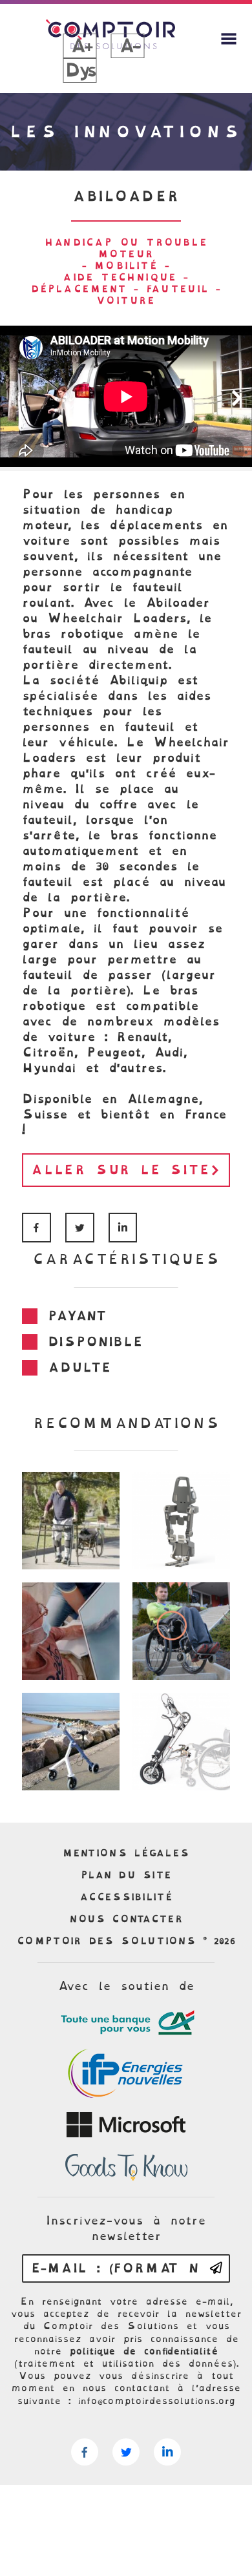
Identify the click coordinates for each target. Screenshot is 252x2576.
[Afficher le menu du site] (229, 39)
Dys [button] (80, 70)
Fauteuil (177, 289)
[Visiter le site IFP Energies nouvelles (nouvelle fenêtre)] (126, 2074)
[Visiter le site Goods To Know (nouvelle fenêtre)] (126, 2168)
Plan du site (126, 1875)
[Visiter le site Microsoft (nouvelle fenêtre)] (126, 2125)
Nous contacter (126, 1919)
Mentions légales (126, 1853)
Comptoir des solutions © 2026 (126, 1941)
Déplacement (79, 289)
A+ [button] (80, 46)
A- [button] (128, 46)
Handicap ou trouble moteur (126, 248)
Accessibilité (126, 1897)
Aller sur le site (121, 1170)
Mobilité (126, 266)
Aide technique (120, 277)
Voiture (126, 300)
